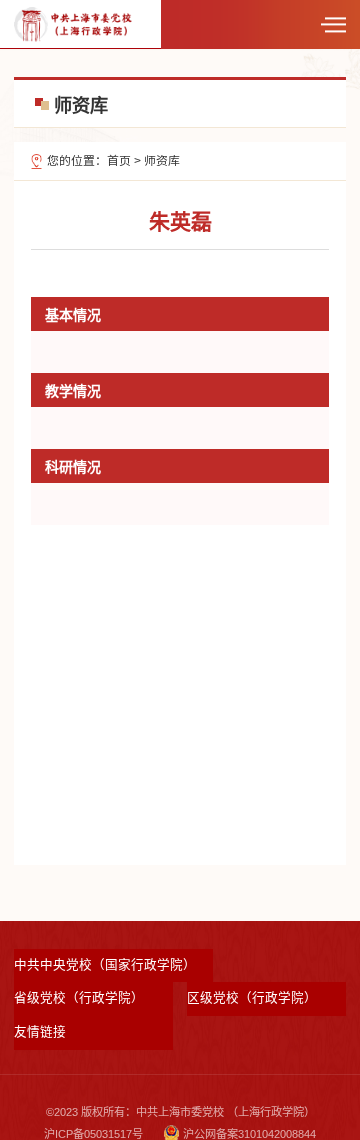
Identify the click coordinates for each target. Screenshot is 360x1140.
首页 (119, 161)
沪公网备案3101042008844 (249, 1134)
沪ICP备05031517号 (93, 1134)
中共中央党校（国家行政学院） (105, 965)
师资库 (162, 161)
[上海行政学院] (73, 23)
